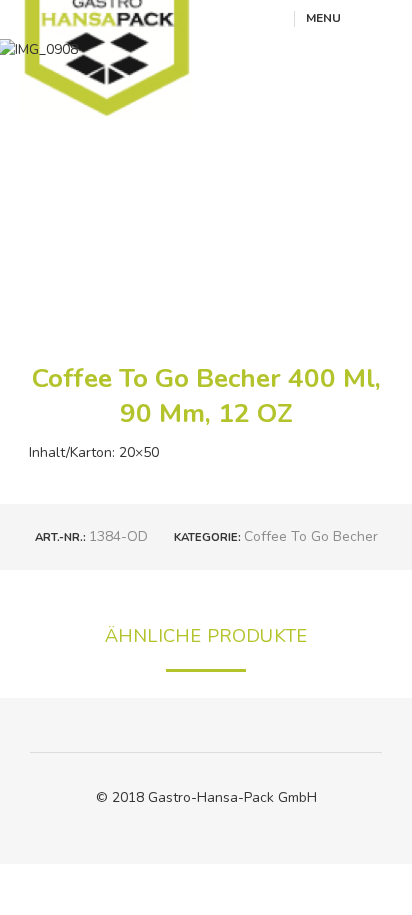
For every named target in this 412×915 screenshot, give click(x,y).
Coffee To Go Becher (311, 536)
